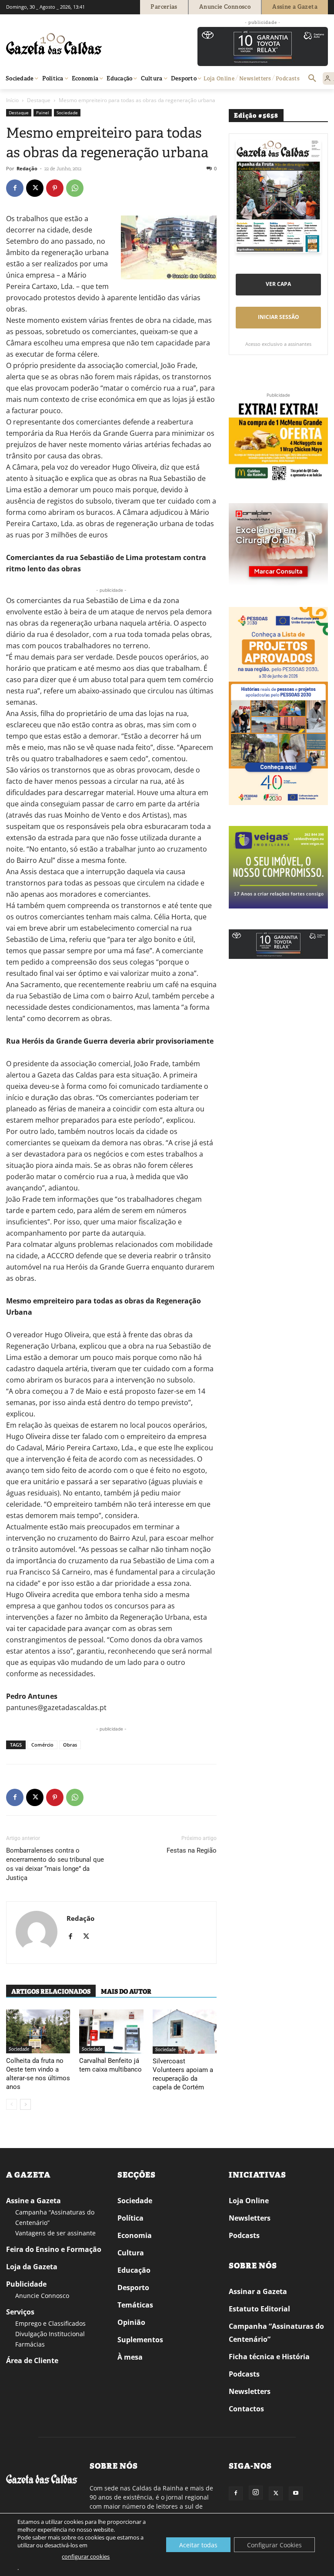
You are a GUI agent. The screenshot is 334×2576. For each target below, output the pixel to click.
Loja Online (249, 2201)
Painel (43, 113)
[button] (312, 79)
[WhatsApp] (75, 188)
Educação (134, 2270)
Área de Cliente (32, 2361)
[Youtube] (296, 2493)
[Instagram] (256, 2493)
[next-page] (25, 2104)
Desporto (133, 2288)
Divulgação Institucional (50, 2334)
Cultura (131, 2253)
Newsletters (250, 2218)
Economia (135, 2235)
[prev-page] (12, 2104)
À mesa (130, 2357)
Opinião (131, 2322)
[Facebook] (15, 188)
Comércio (42, 1745)
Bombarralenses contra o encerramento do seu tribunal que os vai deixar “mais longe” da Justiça (55, 1864)
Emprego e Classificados (50, 2323)
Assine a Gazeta (33, 2201)
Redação (27, 168)
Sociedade (67, 113)
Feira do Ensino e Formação (54, 2249)
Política (130, 2218)
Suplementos (140, 2340)
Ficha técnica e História (269, 2357)
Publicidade (26, 2284)
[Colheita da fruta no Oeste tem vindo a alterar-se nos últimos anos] (38, 2031)
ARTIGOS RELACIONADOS (51, 1992)
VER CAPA (278, 284)
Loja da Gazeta (32, 2267)
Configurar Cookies (274, 2545)
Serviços (20, 2312)
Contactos (246, 2409)
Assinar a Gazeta (258, 2291)
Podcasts (244, 2235)
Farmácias (30, 2344)
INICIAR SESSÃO (279, 317)
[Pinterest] (55, 188)
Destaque (39, 100)
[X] (35, 188)
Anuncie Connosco (42, 2296)
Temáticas (135, 2305)
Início (12, 100)
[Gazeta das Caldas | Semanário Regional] (89, 44)
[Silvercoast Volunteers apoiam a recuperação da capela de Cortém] (185, 2032)
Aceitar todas (198, 2545)
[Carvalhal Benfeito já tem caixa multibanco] (111, 2031)
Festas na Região (192, 1850)
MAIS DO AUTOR (126, 1992)
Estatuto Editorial (259, 2309)
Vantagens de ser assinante (55, 2233)
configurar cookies (86, 2556)
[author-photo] (37, 1933)
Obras (70, 1745)
